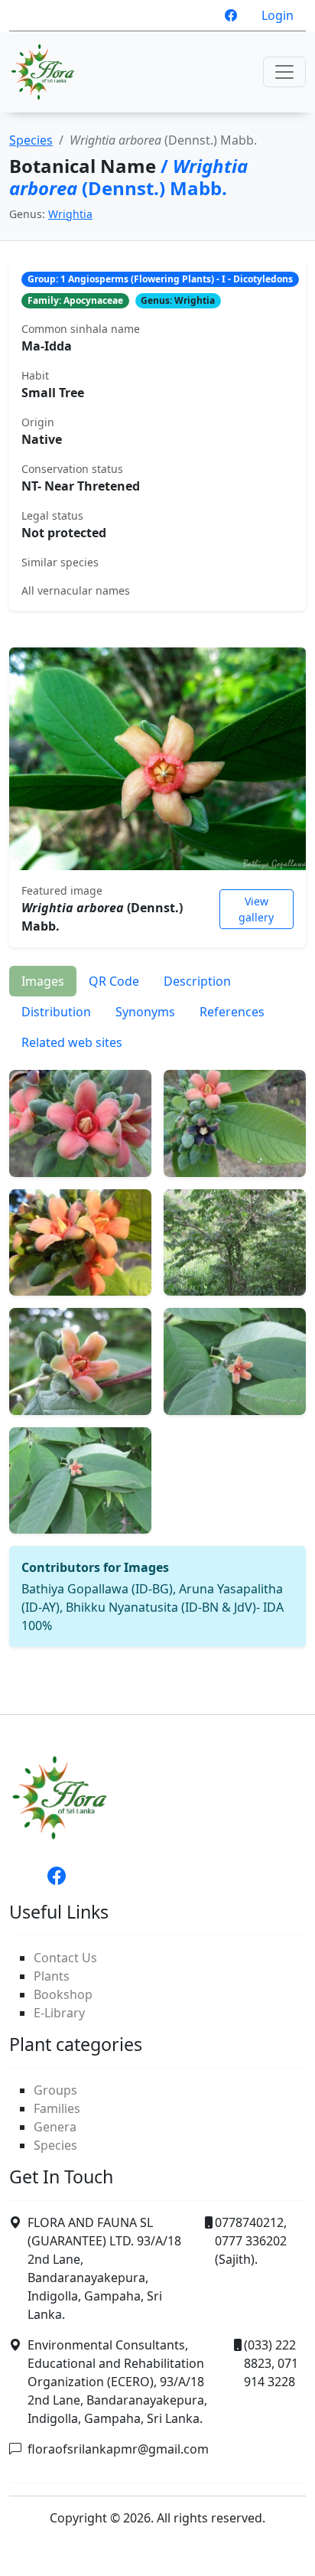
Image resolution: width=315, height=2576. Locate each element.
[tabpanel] (157, 1352)
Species (31, 140)
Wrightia (70, 214)
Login (278, 15)
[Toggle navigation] (284, 72)
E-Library (59, 2013)
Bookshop (63, 1994)
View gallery (256, 909)
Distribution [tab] (56, 1012)
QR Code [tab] (114, 981)
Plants (52, 1976)
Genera (55, 2127)
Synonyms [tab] (145, 1012)
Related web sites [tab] (72, 1042)
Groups (55, 2090)
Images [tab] (43, 981)
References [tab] (232, 1012)
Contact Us (65, 1958)
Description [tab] (197, 981)
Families (57, 2108)
